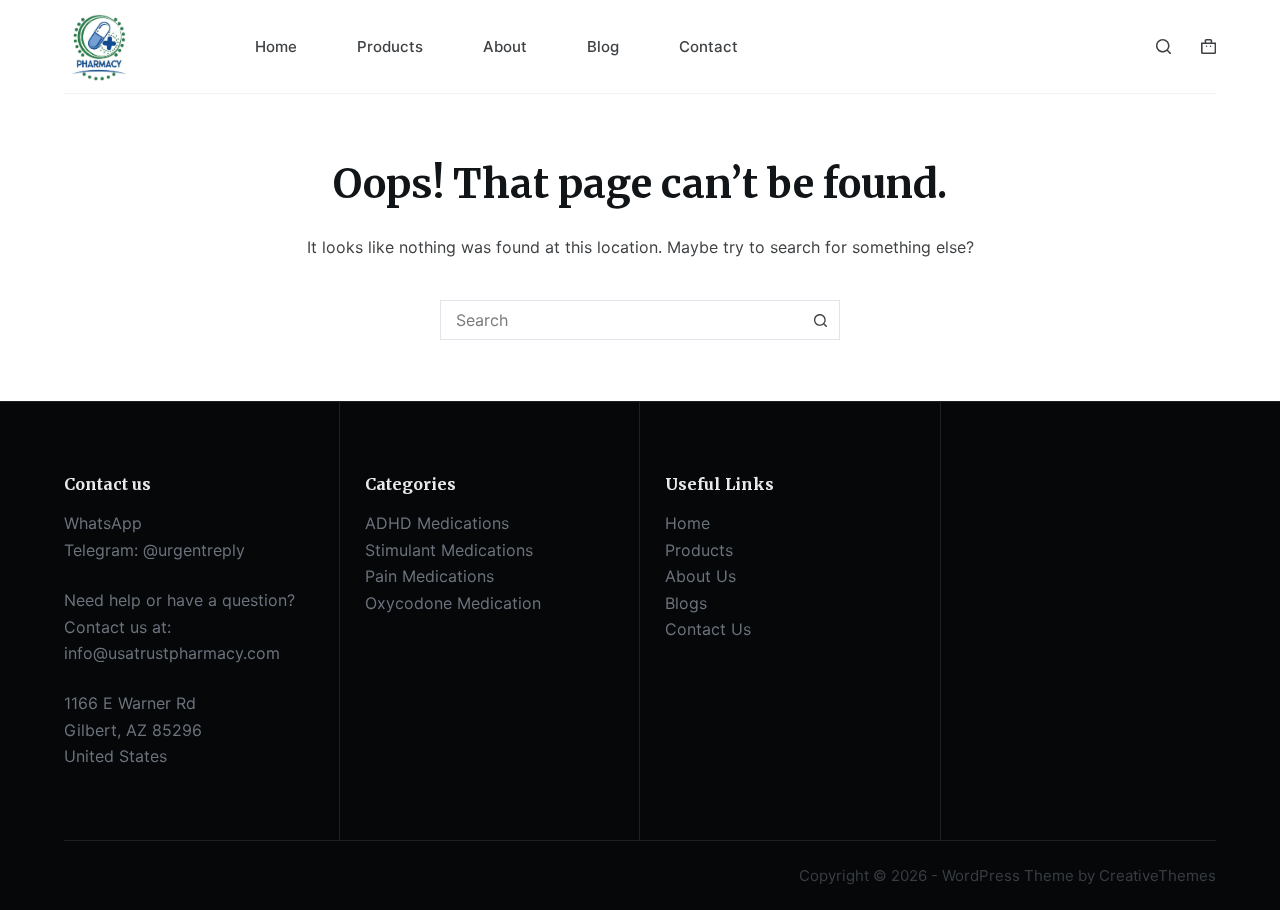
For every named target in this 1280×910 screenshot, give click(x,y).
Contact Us (708, 629)
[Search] (1163, 46)
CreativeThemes (1157, 875)
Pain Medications (429, 576)
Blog (603, 46)
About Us (700, 576)
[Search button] (820, 320)
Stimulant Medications (449, 550)
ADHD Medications (437, 523)
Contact (708, 46)
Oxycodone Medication (453, 603)
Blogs (686, 603)
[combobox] (621, 320)
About (505, 46)
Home (276, 46)
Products (390, 46)
